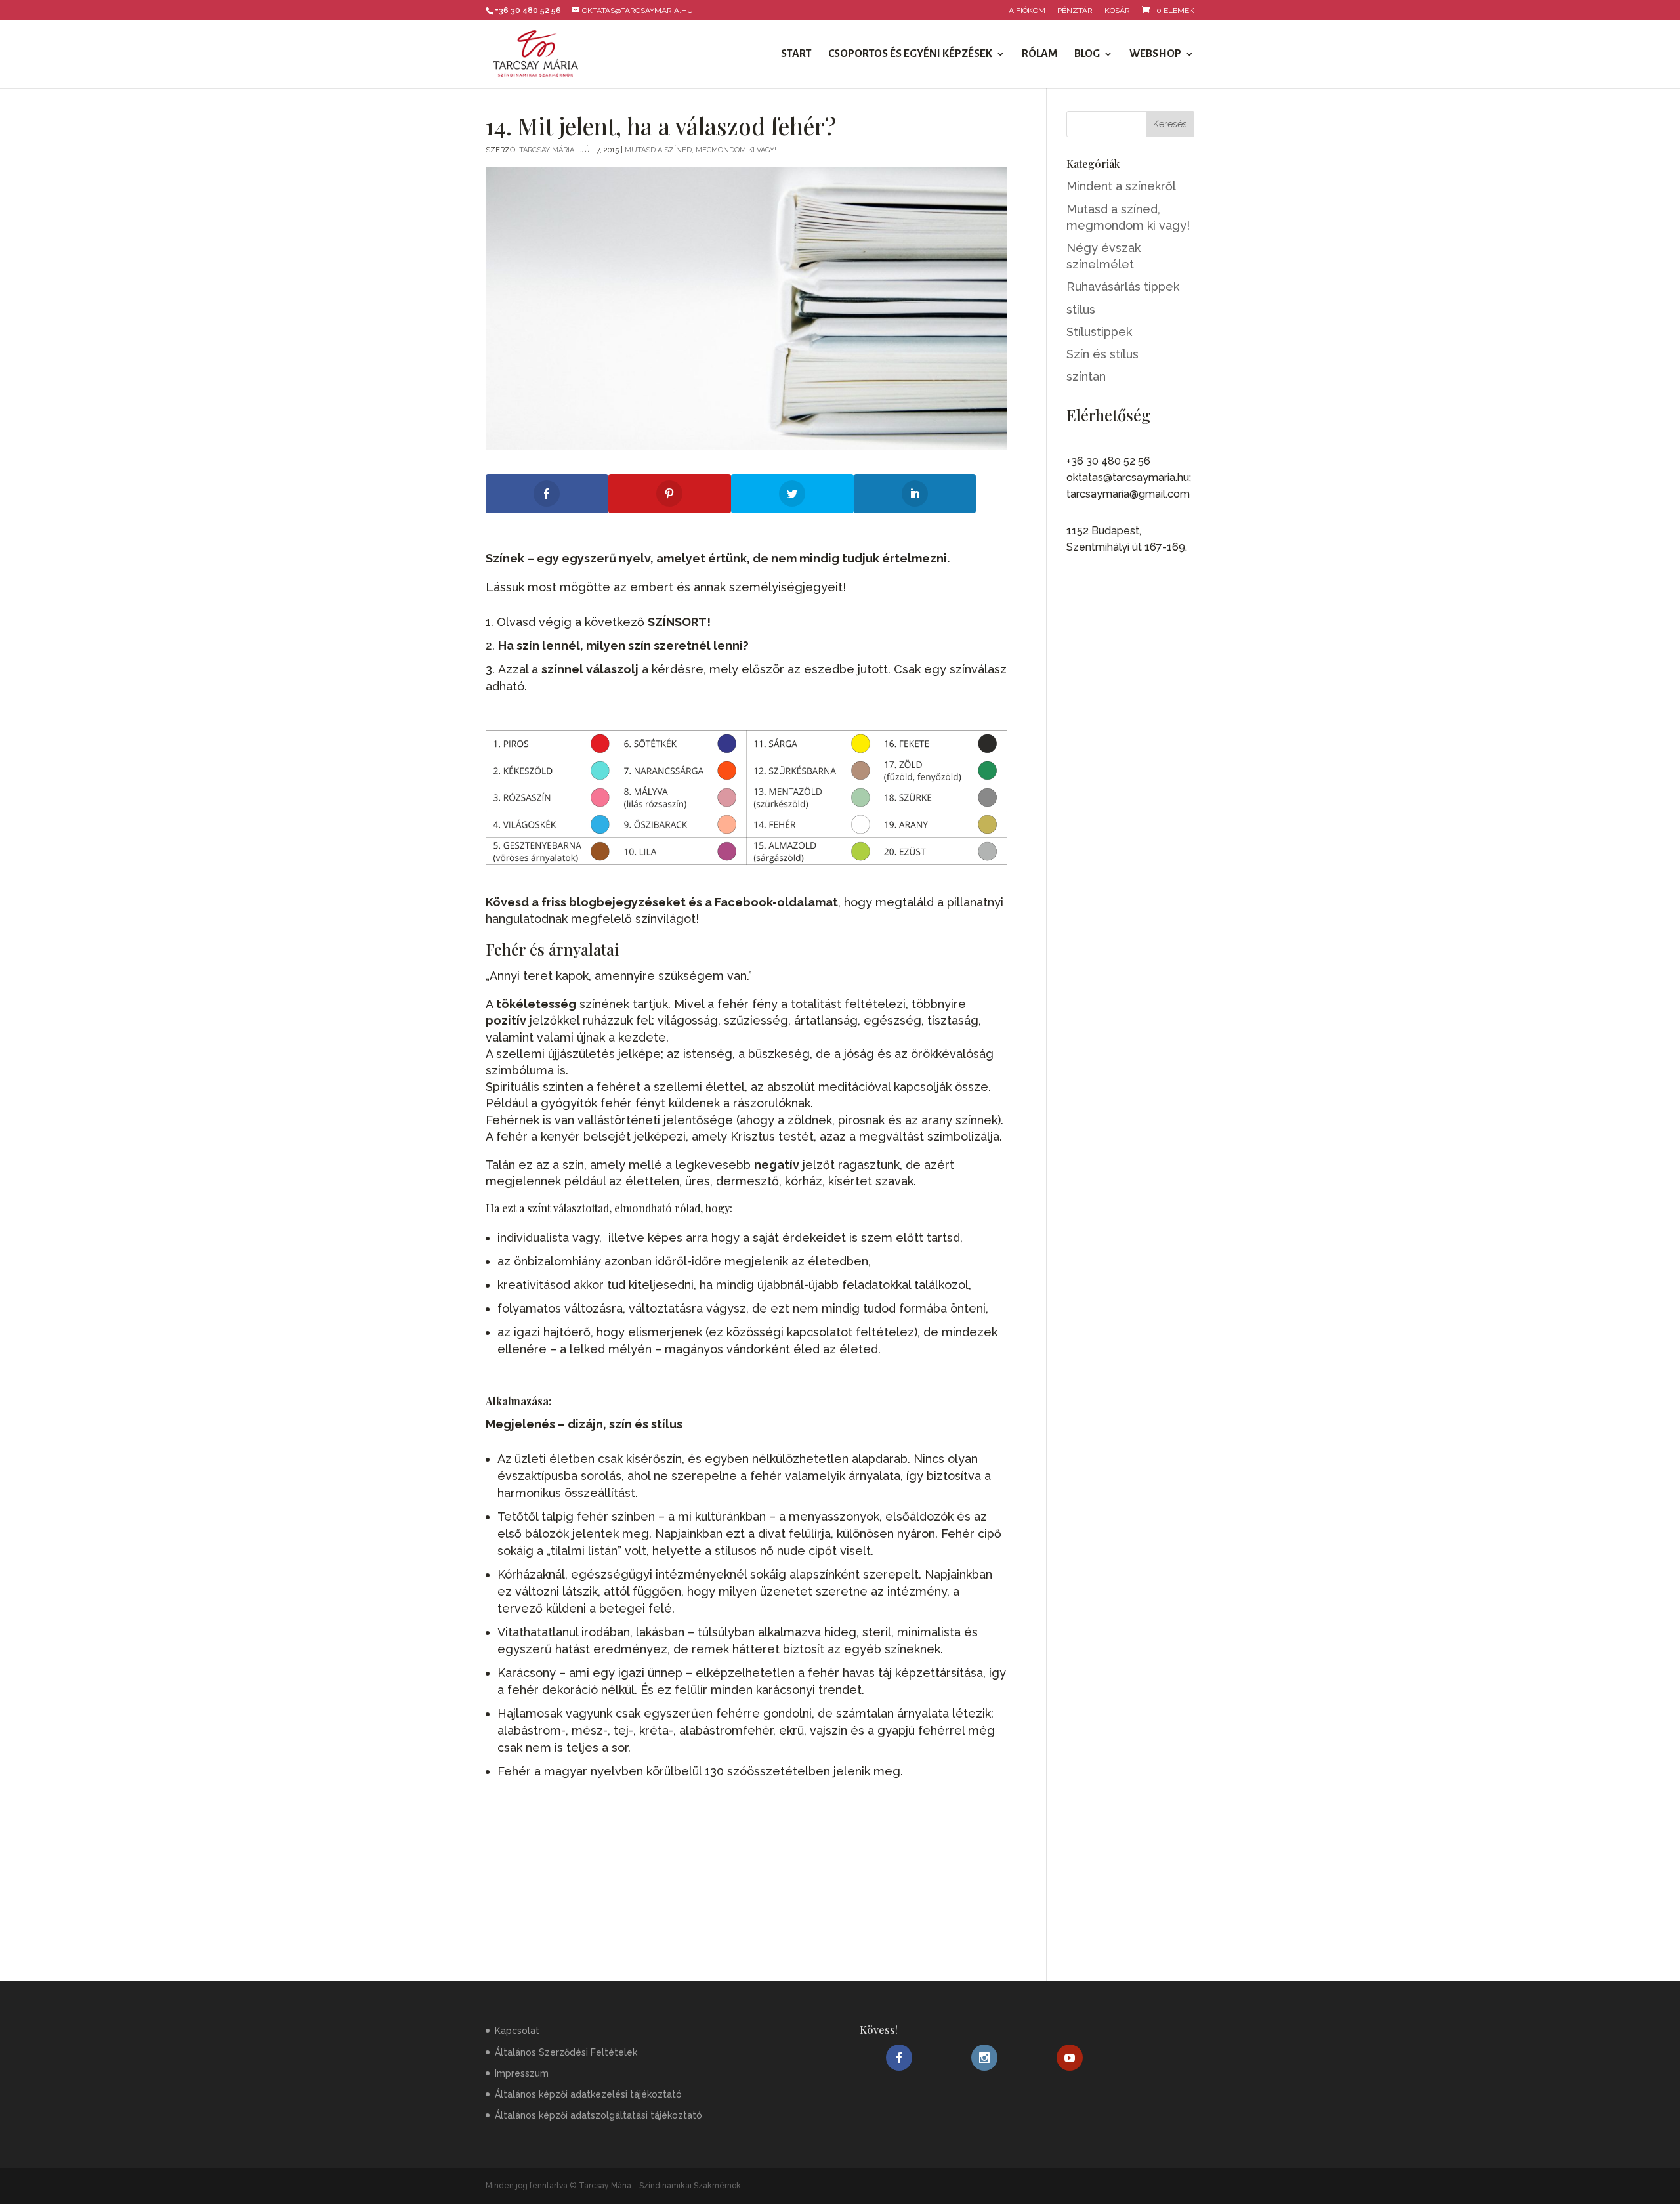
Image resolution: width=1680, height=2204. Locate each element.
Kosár (1117, 11)
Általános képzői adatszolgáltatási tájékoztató (598, 2115)
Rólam (1040, 54)
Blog (1087, 54)
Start (796, 54)
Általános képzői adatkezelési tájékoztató (588, 2094)
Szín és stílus (1102, 354)
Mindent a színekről (1121, 186)
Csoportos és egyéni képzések (910, 54)
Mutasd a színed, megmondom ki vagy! (701, 150)
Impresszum (522, 2073)
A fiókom (1027, 11)
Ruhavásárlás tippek (1123, 286)
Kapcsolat (517, 2031)
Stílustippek (1099, 332)
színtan (1086, 376)
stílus (1081, 309)
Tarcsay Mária (547, 150)
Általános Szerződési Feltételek (566, 2052)
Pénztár (1075, 11)
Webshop (1155, 54)
